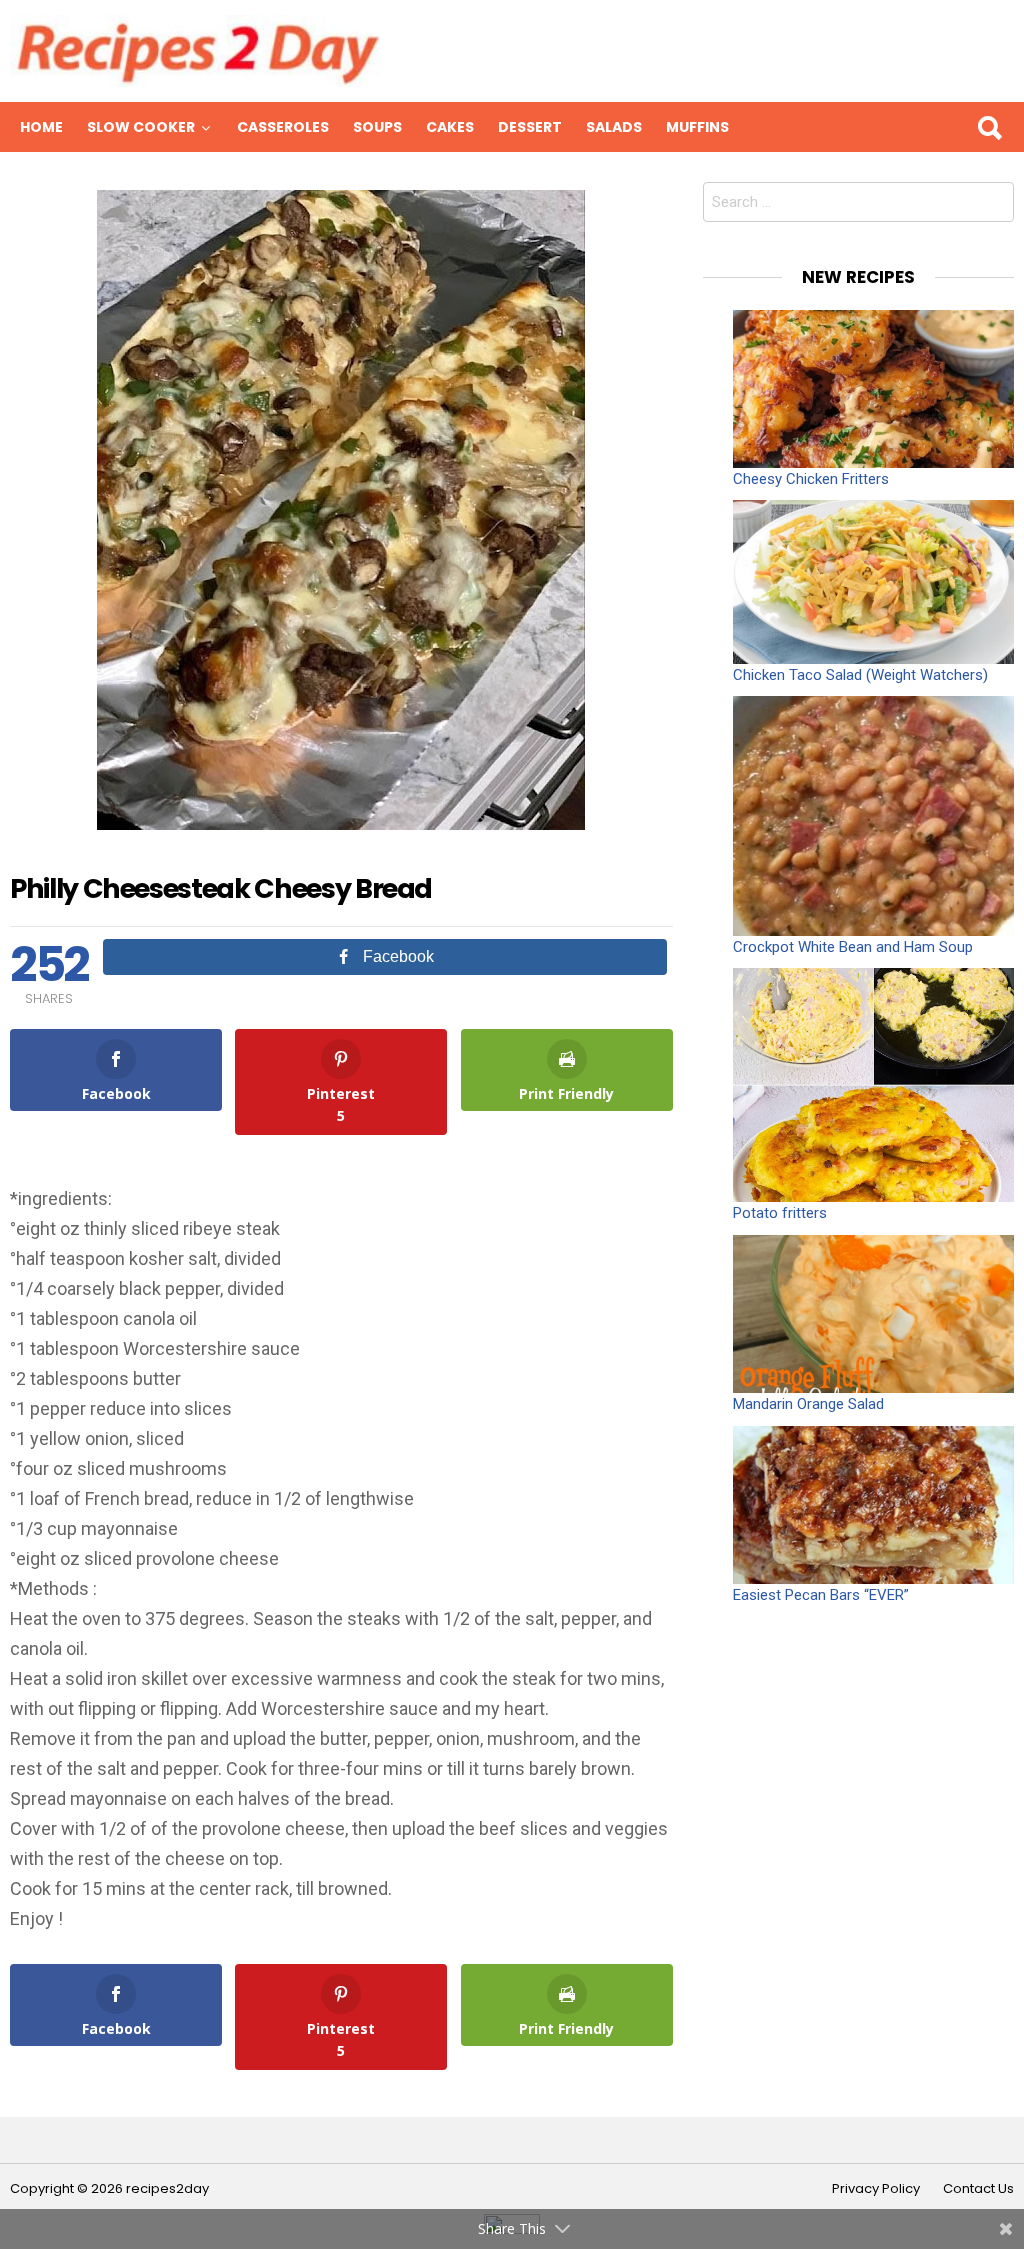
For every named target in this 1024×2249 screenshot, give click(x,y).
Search (989, 127)
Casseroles (283, 127)
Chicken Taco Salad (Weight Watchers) (860, 675)
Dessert (530, 127)
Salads (614, 127)
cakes (450, 127)
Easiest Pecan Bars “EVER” (821, 1595)
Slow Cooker (141, 127)
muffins (697, 127)
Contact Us (978, 2189)
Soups (377, 127)
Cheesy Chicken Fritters (811, 479)
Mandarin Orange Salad (808, 1404)
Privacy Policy (876, 2189)
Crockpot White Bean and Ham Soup (853, 947)
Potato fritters (780, 1213)
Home (41, 127)
